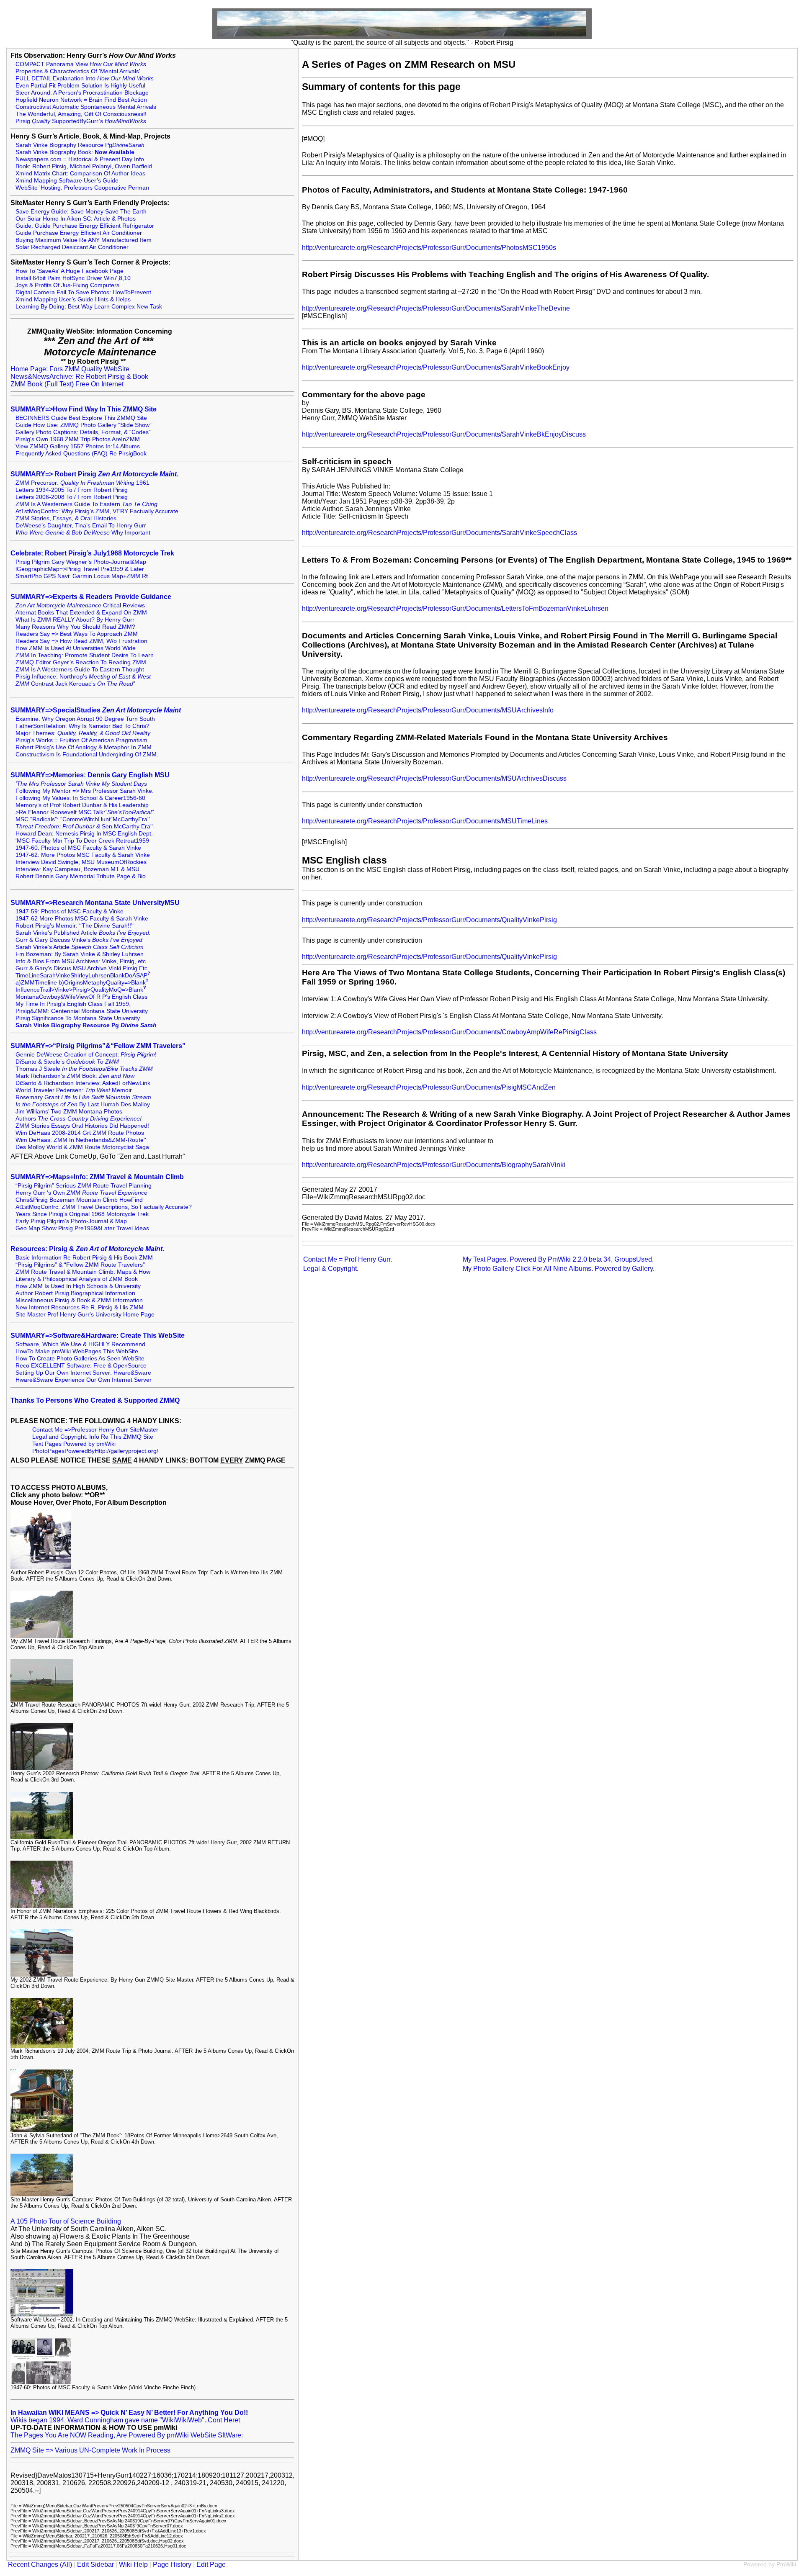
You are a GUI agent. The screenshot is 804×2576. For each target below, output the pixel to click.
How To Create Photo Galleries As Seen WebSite (80, 1359)
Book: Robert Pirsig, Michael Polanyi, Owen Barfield (84, 166)
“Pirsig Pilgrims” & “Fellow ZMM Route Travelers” (80, 1265)
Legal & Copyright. (331, 1269)
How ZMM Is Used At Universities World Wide (76, 648)
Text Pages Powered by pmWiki (74, 1444)
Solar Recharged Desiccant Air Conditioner (72, 247)
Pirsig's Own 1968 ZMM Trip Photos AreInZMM (78, 439)
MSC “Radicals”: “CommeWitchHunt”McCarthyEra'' (83, 819)
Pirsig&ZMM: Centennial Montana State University (82, 1011)
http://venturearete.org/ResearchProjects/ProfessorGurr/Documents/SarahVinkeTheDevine (436, 308)
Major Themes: (83, 733)
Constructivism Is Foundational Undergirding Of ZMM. (87, 755)
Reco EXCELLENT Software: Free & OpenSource (81, 1366)
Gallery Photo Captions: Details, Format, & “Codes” (83, 432)
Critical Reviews (80, 605)
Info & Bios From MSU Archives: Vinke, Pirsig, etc (81, 961)
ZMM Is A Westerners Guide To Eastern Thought (80, 670)
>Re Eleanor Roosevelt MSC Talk (85, 812)
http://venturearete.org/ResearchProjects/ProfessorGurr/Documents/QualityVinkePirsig (429, 920)
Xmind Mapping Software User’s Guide (67, 181)
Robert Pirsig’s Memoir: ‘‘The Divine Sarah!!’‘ (75, 926)
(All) (66, 2564)
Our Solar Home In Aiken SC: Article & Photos (76, 219)
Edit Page (211, 2564)
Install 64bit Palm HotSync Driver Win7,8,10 (73, 278)
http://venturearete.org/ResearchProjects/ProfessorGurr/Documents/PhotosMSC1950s (429, 248)
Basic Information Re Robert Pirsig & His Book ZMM (84, 1258)
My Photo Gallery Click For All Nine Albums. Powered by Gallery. (559, 1269)
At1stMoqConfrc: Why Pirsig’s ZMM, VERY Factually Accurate (97, 511)
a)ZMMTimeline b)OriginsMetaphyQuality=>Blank (81, 983)
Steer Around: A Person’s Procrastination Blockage (82, 93)
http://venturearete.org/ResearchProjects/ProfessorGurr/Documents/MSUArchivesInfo (428, 710)
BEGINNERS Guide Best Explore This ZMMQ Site (81, 418)
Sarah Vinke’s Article (80, 947)
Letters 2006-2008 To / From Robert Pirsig (72, 497)
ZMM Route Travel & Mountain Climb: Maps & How (83, 1272)
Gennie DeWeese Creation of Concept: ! (86, 1055)
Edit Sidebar (95, 2564)
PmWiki (786, 2564)
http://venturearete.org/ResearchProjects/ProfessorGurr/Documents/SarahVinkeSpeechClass (439, 533)
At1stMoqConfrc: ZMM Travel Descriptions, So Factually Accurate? (104, 1207)
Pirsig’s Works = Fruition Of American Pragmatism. (82, 740)
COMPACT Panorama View (81, 64)
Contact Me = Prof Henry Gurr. (348, 1259)
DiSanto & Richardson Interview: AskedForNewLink (83, 1083)
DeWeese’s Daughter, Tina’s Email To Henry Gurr (81, 526)
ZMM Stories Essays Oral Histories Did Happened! (82, 1126)
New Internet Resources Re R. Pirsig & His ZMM (80, 1307)
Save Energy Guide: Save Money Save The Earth (81, 212)
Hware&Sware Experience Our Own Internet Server (84, 1380)
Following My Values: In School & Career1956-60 (80, 798)
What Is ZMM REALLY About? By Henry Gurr (75, 620)
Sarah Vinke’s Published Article (83, 933)
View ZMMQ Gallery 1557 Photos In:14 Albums (78, 446)
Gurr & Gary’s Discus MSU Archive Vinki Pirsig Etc (81, 968)
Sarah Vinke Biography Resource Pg (80, 145)
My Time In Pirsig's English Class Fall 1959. (73, 1004)
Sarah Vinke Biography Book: (75, 152)
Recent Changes (33, 2564)
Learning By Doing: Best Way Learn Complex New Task (89, 307)
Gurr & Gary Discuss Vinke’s (79, 940)
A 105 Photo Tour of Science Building (66, 2221)
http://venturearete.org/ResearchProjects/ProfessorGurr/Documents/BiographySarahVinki (434, 1165)
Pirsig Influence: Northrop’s (83, 677)
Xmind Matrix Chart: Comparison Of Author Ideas (80, 174)
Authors (79, 1119)
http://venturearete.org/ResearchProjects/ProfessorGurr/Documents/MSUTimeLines (425, 821)
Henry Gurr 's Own (81, 1193)
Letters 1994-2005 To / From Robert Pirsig (72, 490)
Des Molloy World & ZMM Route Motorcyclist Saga (82, 1147)
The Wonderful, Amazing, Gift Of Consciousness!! (81, 114)
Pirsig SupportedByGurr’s (81, 121)
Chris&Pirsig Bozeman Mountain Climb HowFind (79, 1200)
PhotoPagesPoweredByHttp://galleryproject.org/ (95, 1451)
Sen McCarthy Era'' (84, 827)
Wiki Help (133, 2564)
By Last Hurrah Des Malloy (83, 1104)
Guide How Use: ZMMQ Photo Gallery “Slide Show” (84, 425)
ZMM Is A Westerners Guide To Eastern (86, 504)
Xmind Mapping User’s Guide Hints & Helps (73, 300)
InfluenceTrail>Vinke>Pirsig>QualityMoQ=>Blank (79, 990)
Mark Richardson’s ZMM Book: (75, 1076)
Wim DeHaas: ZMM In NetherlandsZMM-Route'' (81, 1140)
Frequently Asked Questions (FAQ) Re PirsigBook (81, 454)
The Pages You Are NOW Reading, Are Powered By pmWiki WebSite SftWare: (127, 2435)
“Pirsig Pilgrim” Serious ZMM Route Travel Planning (84, 1186)
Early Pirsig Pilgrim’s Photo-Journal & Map (71, 1221)
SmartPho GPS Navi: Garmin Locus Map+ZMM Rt (82, 576)
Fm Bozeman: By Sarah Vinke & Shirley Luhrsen (80, 954)
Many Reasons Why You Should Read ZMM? (75, 627)
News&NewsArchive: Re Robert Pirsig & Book (79, 377)
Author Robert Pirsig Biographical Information (75, 1293)
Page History (172, 2564)
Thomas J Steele (84, 1069)
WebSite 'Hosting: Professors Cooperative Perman (82, 188)
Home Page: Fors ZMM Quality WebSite (70, 369)
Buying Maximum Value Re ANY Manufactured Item (84, 240)
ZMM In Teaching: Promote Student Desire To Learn (85, 655)
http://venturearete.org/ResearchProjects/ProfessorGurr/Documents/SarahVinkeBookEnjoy (436, 367)
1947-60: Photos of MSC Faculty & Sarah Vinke (78, 848)
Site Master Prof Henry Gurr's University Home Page (85, 1315)
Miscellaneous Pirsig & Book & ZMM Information (79, 1300)
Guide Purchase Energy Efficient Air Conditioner (79, 233)
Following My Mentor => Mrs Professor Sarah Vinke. (85, 791)
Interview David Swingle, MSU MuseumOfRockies (81, 862)
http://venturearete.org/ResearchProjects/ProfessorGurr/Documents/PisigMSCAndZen (429, 1087)
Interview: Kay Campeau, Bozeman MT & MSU (77, 869)
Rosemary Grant (83, 1097)
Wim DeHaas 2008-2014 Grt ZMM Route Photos (80, 1133)
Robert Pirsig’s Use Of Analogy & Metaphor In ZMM (84, 747)
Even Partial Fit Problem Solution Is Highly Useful (80, 86)
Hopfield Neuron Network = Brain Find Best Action (81, 100)
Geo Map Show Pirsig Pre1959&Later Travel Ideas (82, 1228)
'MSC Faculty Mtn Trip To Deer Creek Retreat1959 (82, 841)
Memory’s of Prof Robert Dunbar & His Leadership (82, 805)
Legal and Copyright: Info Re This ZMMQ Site (93, 1437)
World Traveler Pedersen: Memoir (74, 1090)
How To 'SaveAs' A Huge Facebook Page (70, 271)
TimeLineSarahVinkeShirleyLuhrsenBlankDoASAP (81, 976)
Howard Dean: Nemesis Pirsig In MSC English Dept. (84, 834)
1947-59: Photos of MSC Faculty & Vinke (70, 911)
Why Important (83, 533)
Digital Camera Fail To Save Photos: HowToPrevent (83, 292)
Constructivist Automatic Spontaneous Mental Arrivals (86, 107)
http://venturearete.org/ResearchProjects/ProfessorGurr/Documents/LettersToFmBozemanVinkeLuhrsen (455, 608)
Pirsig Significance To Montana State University (78, 1018)
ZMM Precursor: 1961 (82, 483)
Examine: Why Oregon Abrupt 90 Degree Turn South (85, 719)
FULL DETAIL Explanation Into (85, 78)
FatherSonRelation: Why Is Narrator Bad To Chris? (82, 726)
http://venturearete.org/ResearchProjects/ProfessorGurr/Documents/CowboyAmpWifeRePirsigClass (449, 1032)
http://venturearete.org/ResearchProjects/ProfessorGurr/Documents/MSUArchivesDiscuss (434, 778)
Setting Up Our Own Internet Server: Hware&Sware (83, 1373)
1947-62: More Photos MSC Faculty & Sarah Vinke (83, 855)
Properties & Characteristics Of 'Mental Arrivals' (78, 71)
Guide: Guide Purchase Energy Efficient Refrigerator (85, 226)
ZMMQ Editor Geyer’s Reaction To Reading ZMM (81, 662)
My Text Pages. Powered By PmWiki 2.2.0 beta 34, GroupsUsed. (558, 1259)
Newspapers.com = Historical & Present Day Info (80, 159)
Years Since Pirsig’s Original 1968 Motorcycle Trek (82, 1214)
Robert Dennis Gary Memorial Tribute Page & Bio (81, 876)
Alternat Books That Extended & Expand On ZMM (81, 613)
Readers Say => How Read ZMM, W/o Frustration (81, 641)
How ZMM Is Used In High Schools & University (78, 1286)
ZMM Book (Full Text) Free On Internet (67, 384)
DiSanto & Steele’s (67, 1062)
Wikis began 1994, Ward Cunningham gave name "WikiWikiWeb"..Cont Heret (125, 2420)
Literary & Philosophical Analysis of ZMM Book (77, 1279)
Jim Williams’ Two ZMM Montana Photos (69, 1112)
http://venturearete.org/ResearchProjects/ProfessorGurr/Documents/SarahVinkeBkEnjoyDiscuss (444, 434)
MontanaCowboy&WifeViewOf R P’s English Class (81, 997)
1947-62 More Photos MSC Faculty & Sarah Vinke (82, 919)
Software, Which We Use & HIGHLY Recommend (80, 1344)
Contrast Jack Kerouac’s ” (75, 684)
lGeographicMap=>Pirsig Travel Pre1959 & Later (80, 569)
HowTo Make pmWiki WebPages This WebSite (77, 1351)
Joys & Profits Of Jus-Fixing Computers (67, 285)
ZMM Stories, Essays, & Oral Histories (66, 518)
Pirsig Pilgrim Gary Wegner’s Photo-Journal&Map (81, 562)
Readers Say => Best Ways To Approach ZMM (77, 634)
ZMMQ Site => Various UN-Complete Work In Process (90, 2450)
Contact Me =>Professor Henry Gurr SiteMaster (95, 1430)
